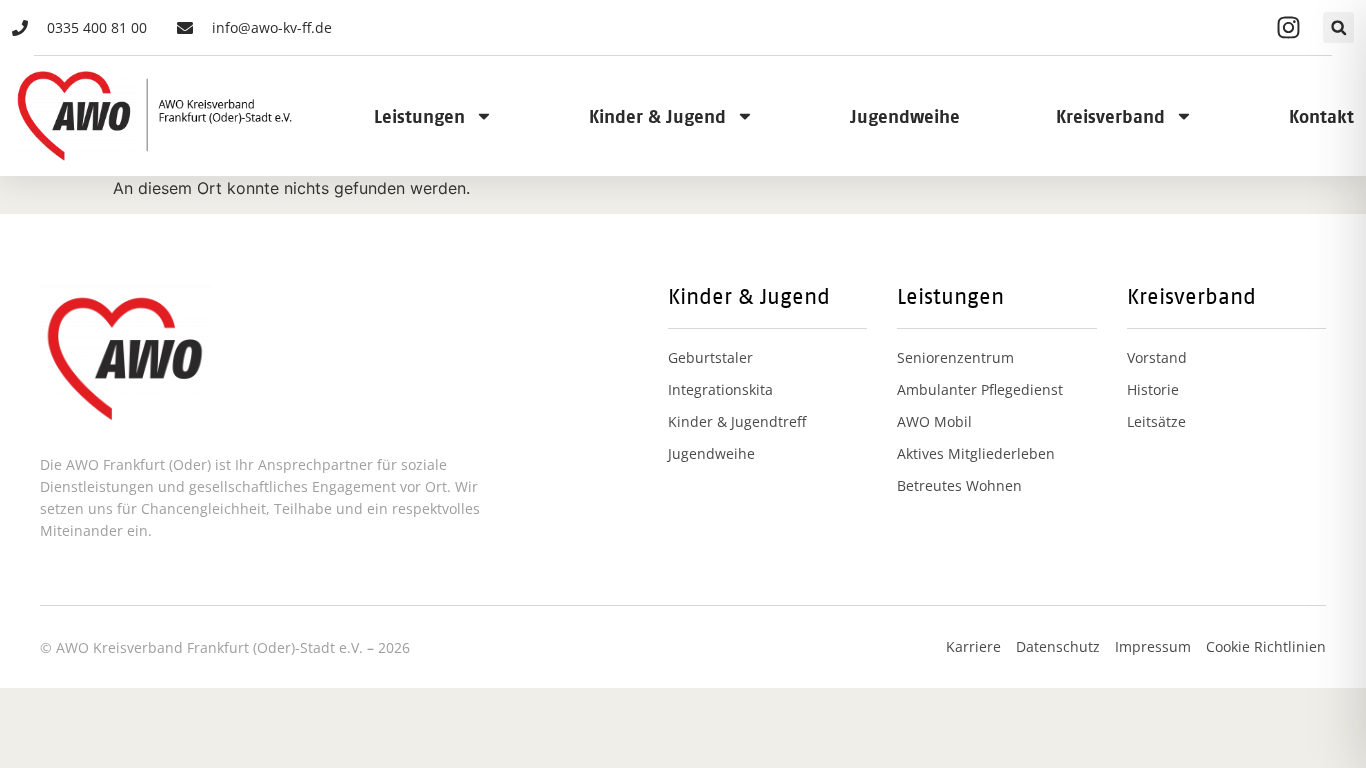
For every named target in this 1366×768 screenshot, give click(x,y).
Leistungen (419, 116)
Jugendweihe (905, 116)
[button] (1338, 27)
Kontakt (1321, 116)
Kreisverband (1110, 116)
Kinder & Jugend (657, 116)
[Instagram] (1288, 28)
